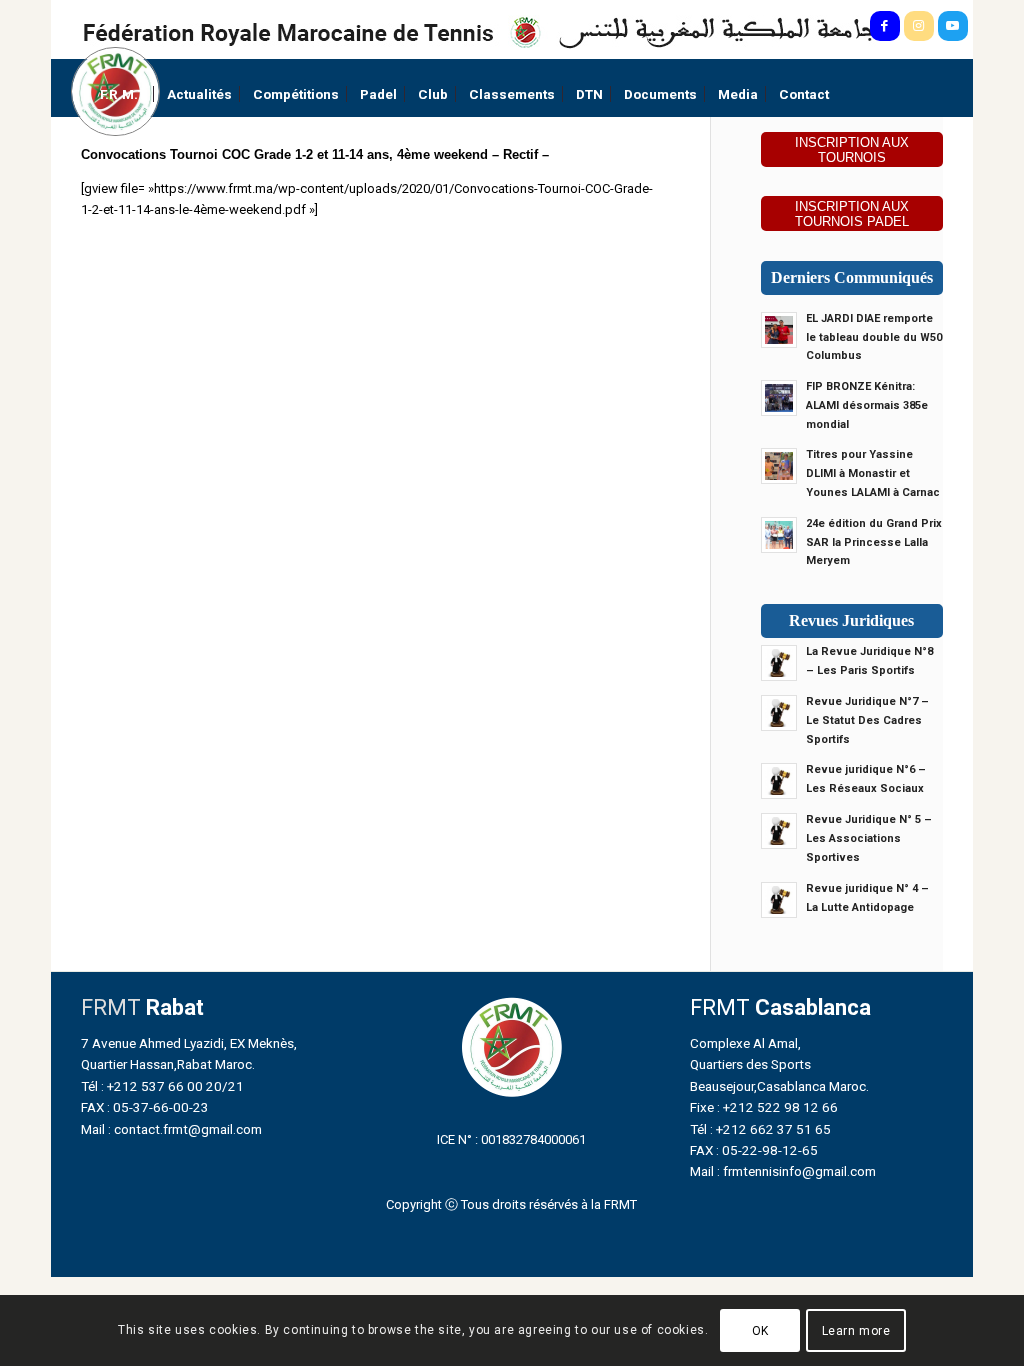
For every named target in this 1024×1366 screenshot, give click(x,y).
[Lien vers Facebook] (885, 26)
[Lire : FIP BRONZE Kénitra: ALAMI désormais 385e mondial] (779, 398)
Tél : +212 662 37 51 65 (760, 1129)
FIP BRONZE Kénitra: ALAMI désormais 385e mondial (867, 405)
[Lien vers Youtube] (953, 26)
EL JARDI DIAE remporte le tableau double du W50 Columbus (874, 337)
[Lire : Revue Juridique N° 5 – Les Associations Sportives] (779, 831)
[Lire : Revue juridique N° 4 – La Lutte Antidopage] (779, 900)
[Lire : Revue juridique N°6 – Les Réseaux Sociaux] (779, 781)
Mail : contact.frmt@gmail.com (171, 1129)
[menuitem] (123, 94)
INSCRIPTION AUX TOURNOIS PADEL (852, 214)
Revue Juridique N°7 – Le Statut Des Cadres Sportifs (867, 720)
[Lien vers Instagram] (919, 26)
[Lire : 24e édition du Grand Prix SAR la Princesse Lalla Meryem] (779, 535)
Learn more (856, 1331)
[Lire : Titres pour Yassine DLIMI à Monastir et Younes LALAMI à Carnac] (779, 466)
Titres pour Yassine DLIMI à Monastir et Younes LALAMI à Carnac (873, 473)
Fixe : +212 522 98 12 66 (764, 1107)
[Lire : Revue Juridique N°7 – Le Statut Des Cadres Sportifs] (779, 713)
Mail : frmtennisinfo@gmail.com (783, 1171)
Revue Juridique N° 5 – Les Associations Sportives (869, 838)
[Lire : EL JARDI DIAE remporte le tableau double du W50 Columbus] (779, 330)
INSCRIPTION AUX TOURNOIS (852, 150)
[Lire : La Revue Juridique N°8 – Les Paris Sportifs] (779, 663)
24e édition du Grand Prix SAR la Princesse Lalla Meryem (874, 542)
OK (760, 1331)
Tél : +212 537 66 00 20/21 (162, 1086)
